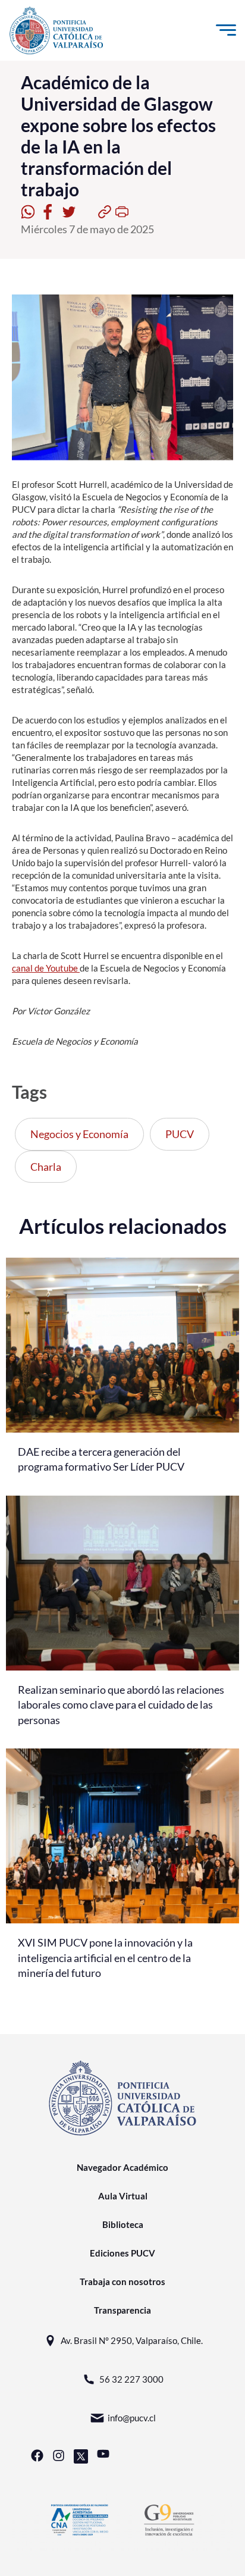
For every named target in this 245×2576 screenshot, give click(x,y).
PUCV (180, 1134)
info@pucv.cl (132, 2418)
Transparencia (122, 2310)
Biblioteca (123, 2224)
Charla (46, 1167)
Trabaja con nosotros (122, 2282)
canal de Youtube (46, 968)
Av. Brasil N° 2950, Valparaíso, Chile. (132, 2340)
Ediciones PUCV (122, 2253)
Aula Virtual (123, 2196)
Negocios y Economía (79, 1134)
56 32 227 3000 (131, 2379)
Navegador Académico (122, 2167)
